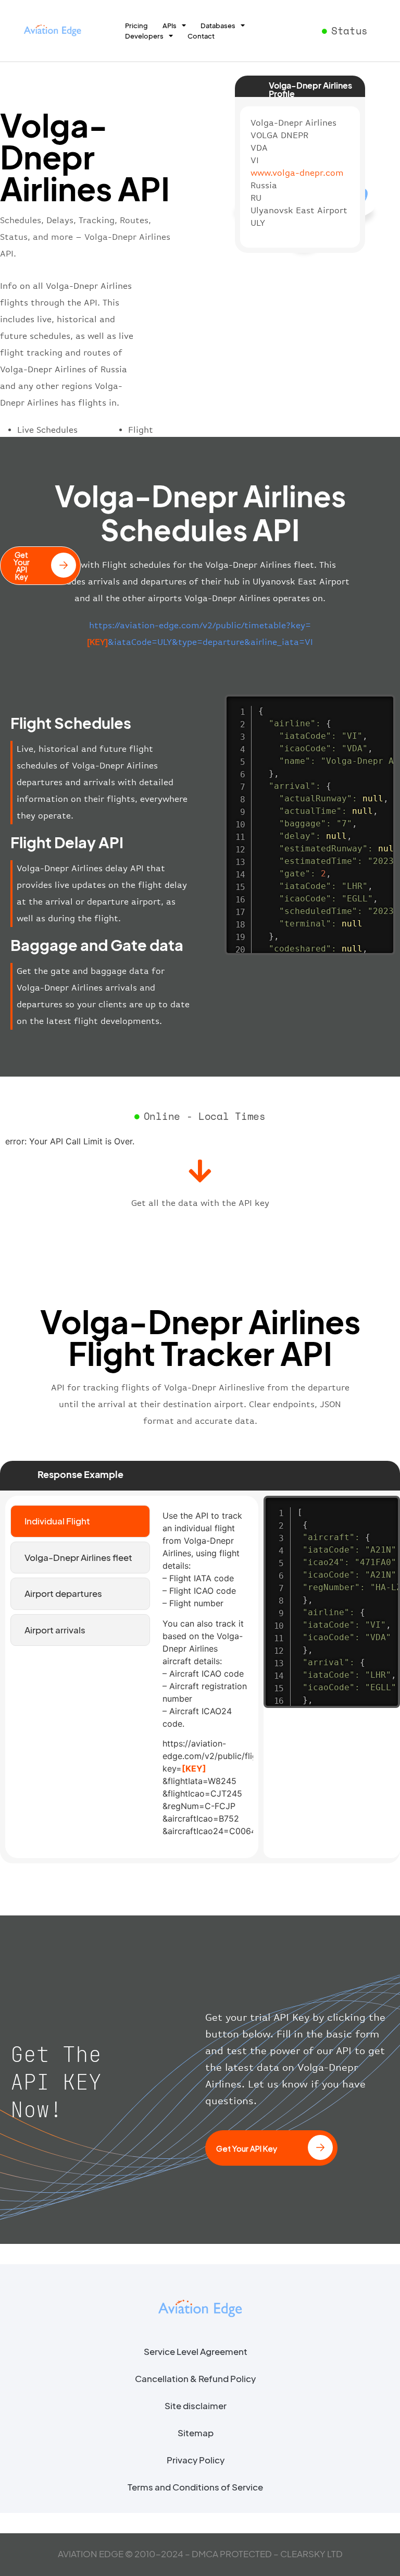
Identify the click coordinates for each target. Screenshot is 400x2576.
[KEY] (194, 1768)
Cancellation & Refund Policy (195, 2378)
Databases (218, 26)
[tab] (80, 1521)
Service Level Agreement (196, 2351)
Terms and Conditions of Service (195, 2487)
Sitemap (196, 2433)
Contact (201, 36)
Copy (382, 704)
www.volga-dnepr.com (297, 173)
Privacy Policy (196, 2460)
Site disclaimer (196, 2406)
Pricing (136, 26)
